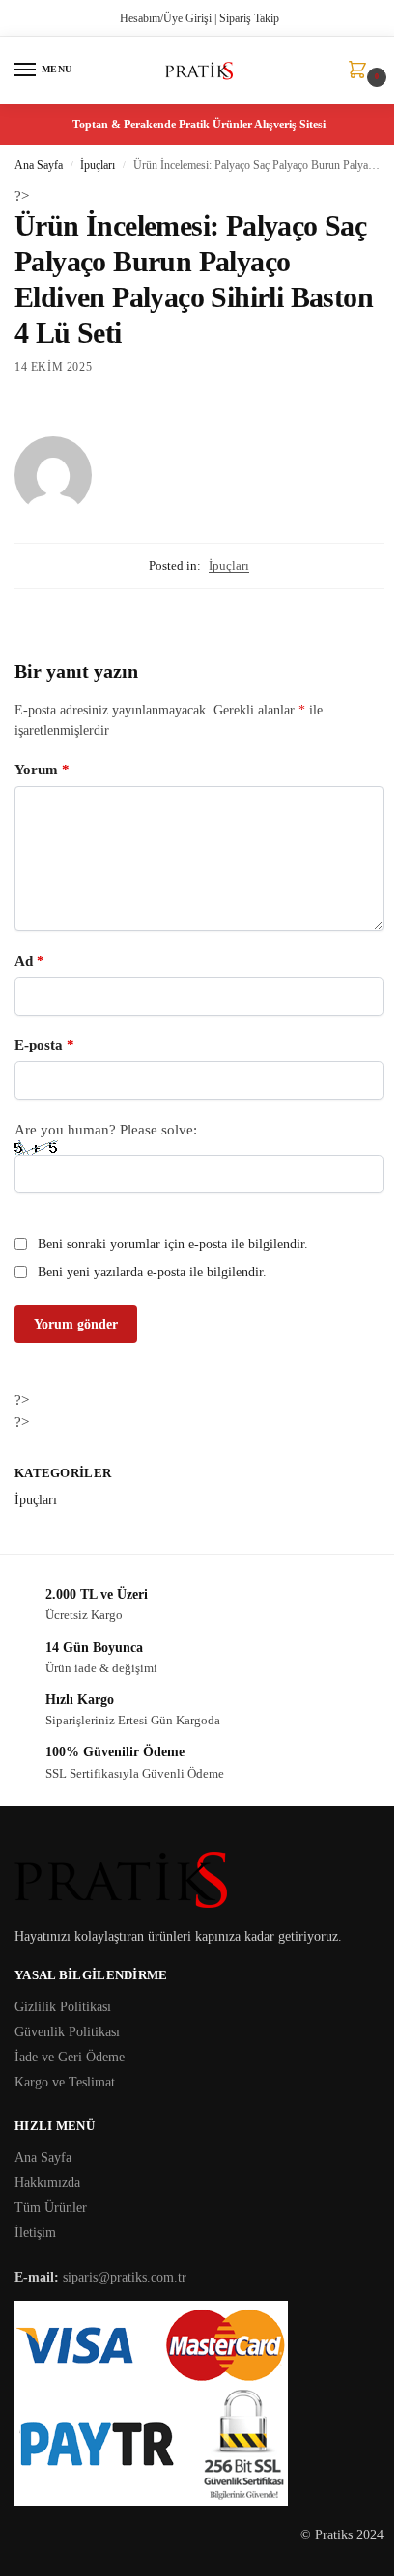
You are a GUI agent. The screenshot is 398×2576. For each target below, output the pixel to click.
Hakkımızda (47, 2183)
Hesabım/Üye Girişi (166, 18)
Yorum (42, 770)
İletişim (35, 2233)
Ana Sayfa (39, 165)
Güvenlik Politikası (67, 2032)
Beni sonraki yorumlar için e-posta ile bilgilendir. (173, 1244)
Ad (29, 961)
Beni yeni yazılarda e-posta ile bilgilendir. (152, 1272)
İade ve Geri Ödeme (70, 2057)
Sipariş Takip (249, 18)
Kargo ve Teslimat (65, 2082)
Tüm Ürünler (51, 2208)
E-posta (44, 1045)
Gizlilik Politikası (63, 2007)
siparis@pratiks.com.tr (125, 2277)
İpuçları (98, 165)
